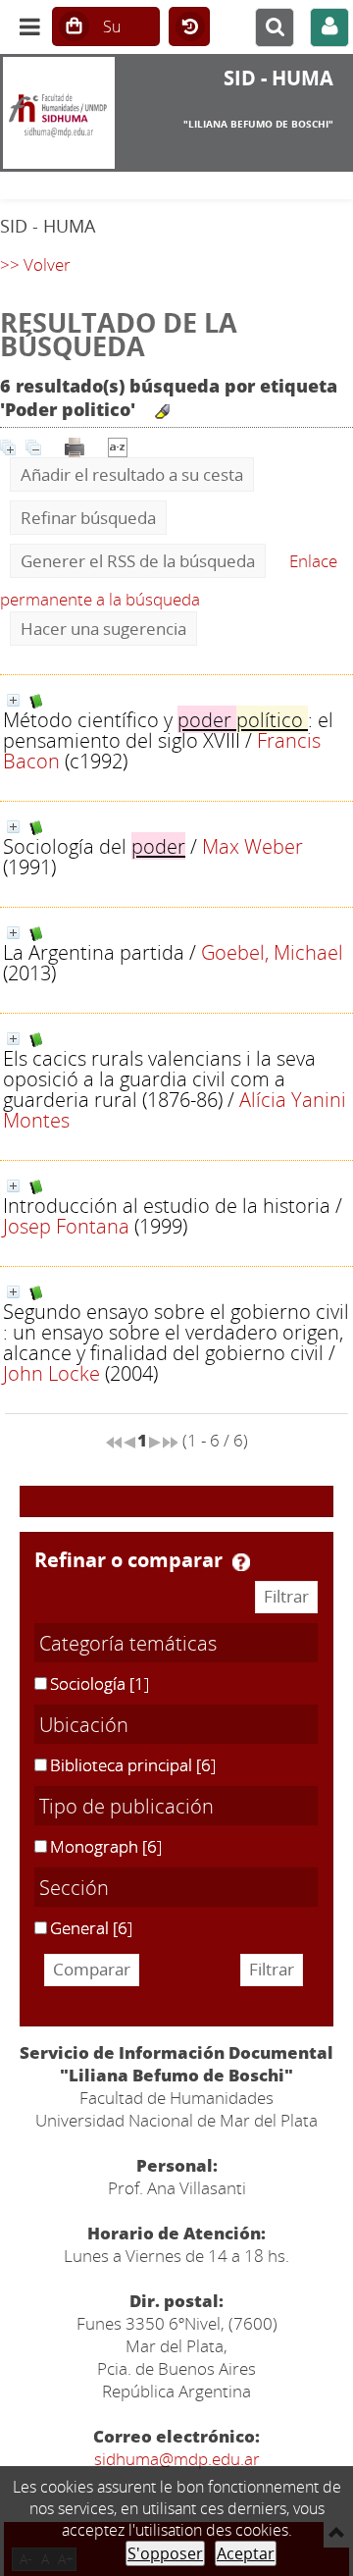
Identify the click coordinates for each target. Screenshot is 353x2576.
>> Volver (35, 264)
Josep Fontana (66, 1226)
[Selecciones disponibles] (118, 445)
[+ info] (13, 700)
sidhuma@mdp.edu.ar (177, 2459)
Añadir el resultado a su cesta (132, 474)
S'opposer (165, 2553)
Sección (74, 1887)
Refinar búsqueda (88, 518)
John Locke (51, 1373)
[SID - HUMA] (59, 113)
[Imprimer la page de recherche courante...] (75, 445)
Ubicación (84, 1724)
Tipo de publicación (126, 1806)
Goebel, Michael (272, 952)
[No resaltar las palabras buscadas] (162, 412)
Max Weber (252, 846)
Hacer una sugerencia (103, 629)
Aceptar (246, 2553)
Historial (189, 27)
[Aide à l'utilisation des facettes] (241, 1562)
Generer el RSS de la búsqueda (138, 561)
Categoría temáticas (128, 1643)
